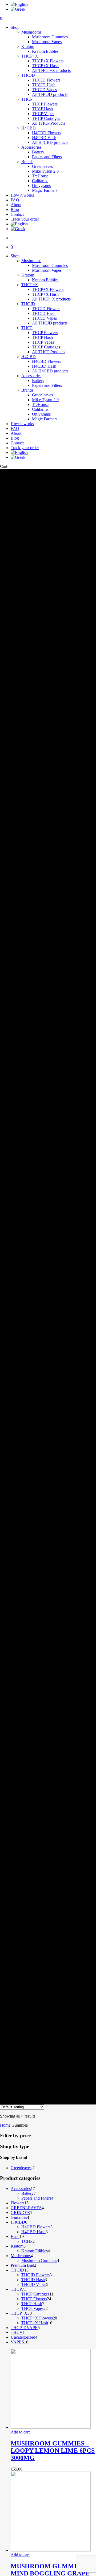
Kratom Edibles (45, 280)
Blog (15, 438)
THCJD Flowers (46, 309)
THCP (27, 328)
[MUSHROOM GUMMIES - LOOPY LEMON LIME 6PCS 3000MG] (51, 2427)
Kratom (28, 275)
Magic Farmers (45, 419)
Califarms (40, 409)
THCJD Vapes (44, 318)
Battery (38, 381)
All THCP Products (49, 352)
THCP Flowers (45, 333)
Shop (15, 256)
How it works (22, 424)
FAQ (15, 428)
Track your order (25, 448)
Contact (17, 443)
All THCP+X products (51, 299)
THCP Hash (42, 337)
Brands (27, 390)
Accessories (31, 376)
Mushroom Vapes (47, 270)
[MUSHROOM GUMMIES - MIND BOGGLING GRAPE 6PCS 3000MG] (51, 2550)
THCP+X (30, 285)
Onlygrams (41, 414)
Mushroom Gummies (50, 265)
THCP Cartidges (46, 347)
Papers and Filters (47, 385)
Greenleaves (42, 395)
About (16, 433)
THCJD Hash (44, 313)
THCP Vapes (43, 342)
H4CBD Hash (44, 366)
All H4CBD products (50, 371)
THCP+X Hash (45, 294)
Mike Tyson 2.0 (45, 400)
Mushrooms (31, 261)
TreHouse (40, 405)
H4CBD (29, 357)
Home (5, 2125)
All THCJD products (50, 323)
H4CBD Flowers (47, 361)
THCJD (28, 304)
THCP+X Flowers (48, 289)
